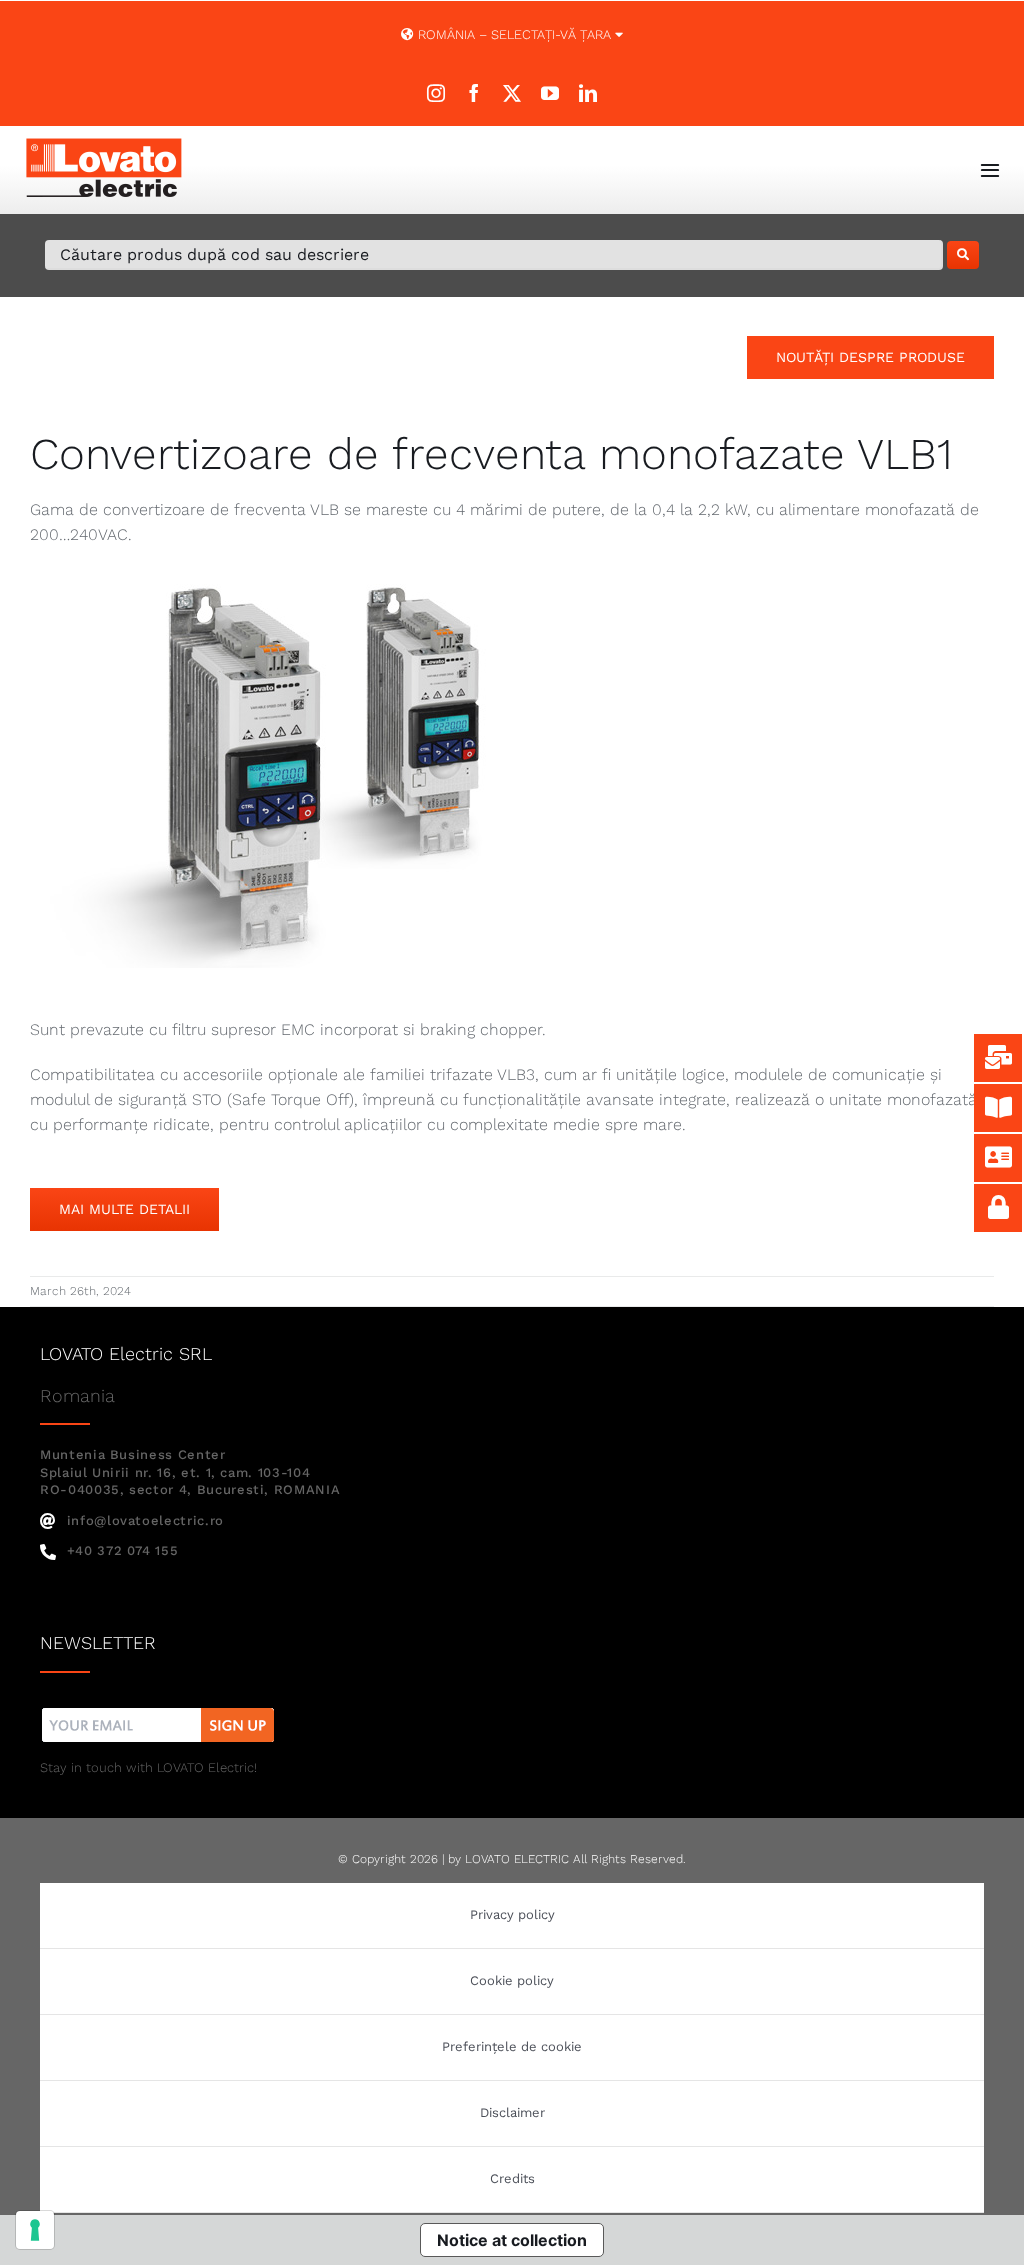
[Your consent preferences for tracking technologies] (35, 2230)
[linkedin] (588, 93)
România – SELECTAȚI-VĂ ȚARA (514, 34)
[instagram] (436, 93)
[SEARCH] (963, 255)
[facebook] (474, 93)
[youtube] (550, 93)
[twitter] (512, 93)
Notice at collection (512, 2240)
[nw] (158, 1710)
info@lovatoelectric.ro (145, 1520)
